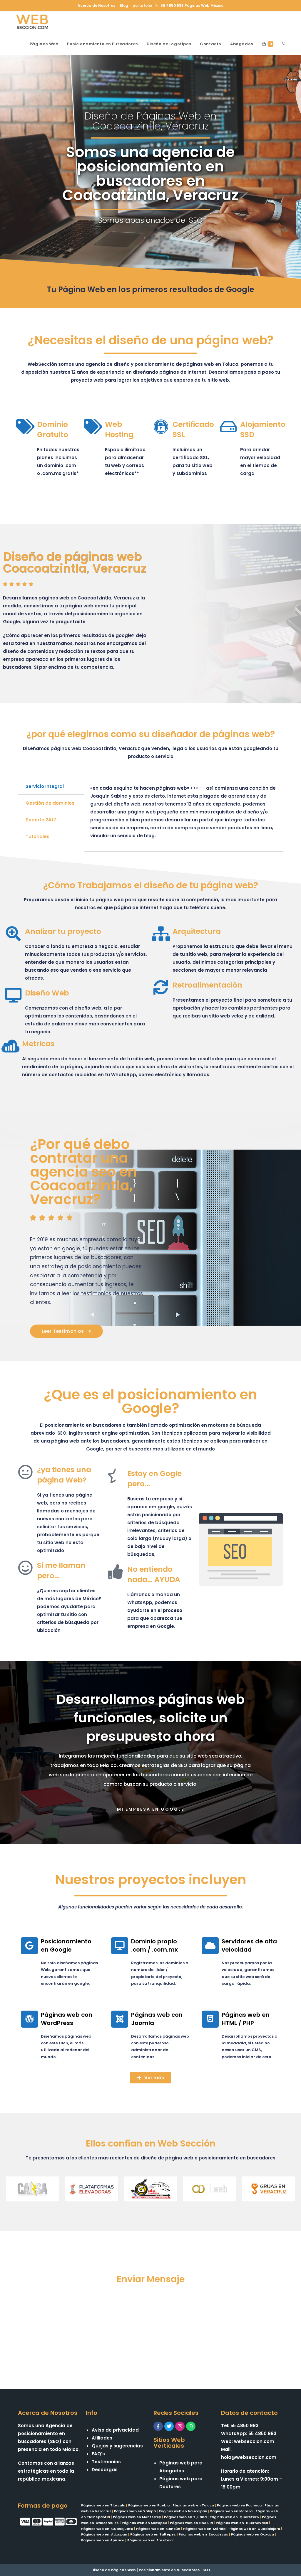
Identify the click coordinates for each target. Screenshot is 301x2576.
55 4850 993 (172, 5)
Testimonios (106, 2462)
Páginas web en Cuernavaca (242, 2523)
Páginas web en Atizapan (104, 2534)
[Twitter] (169, 2426)
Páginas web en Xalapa (135, 2511)
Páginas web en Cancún (158, 2529)
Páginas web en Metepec (144, 2523)
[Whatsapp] (191, 2426)
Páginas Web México (204, 5)
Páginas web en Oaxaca (252, 2534)
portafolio (142, 5)
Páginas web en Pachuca (239, 2505)
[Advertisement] (150, 2331)
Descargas (105, 2470)
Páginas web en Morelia (231, 2511)
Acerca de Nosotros (96, 5)
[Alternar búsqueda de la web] (284, 44)
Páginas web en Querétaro (234, 2517)
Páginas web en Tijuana (185, 2517)
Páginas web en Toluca (193, 2505)
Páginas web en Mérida (204, 2529)
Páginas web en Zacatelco (151, 2540)
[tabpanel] (184, 815)
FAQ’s (98, 2454)
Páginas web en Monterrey (137, 2517)
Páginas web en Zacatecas (203, 2534)
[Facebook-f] (158, 2426)
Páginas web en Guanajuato (107, 2529)
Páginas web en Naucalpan (183, 2511)
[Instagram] (180, 2426)
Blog (124, 5)
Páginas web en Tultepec (153, 2534)
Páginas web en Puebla (149, 2505)
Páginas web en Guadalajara (254, 2529)
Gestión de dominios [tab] (50, 803)
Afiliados (102, 2438)
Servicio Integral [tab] (45, 786)
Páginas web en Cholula (191, 2523)
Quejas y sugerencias (117, 2446)
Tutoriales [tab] (37, 837)
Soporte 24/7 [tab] (41, 820)
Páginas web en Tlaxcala (103, 2505)
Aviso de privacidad (115, 2430)
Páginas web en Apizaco (103, 2540)
